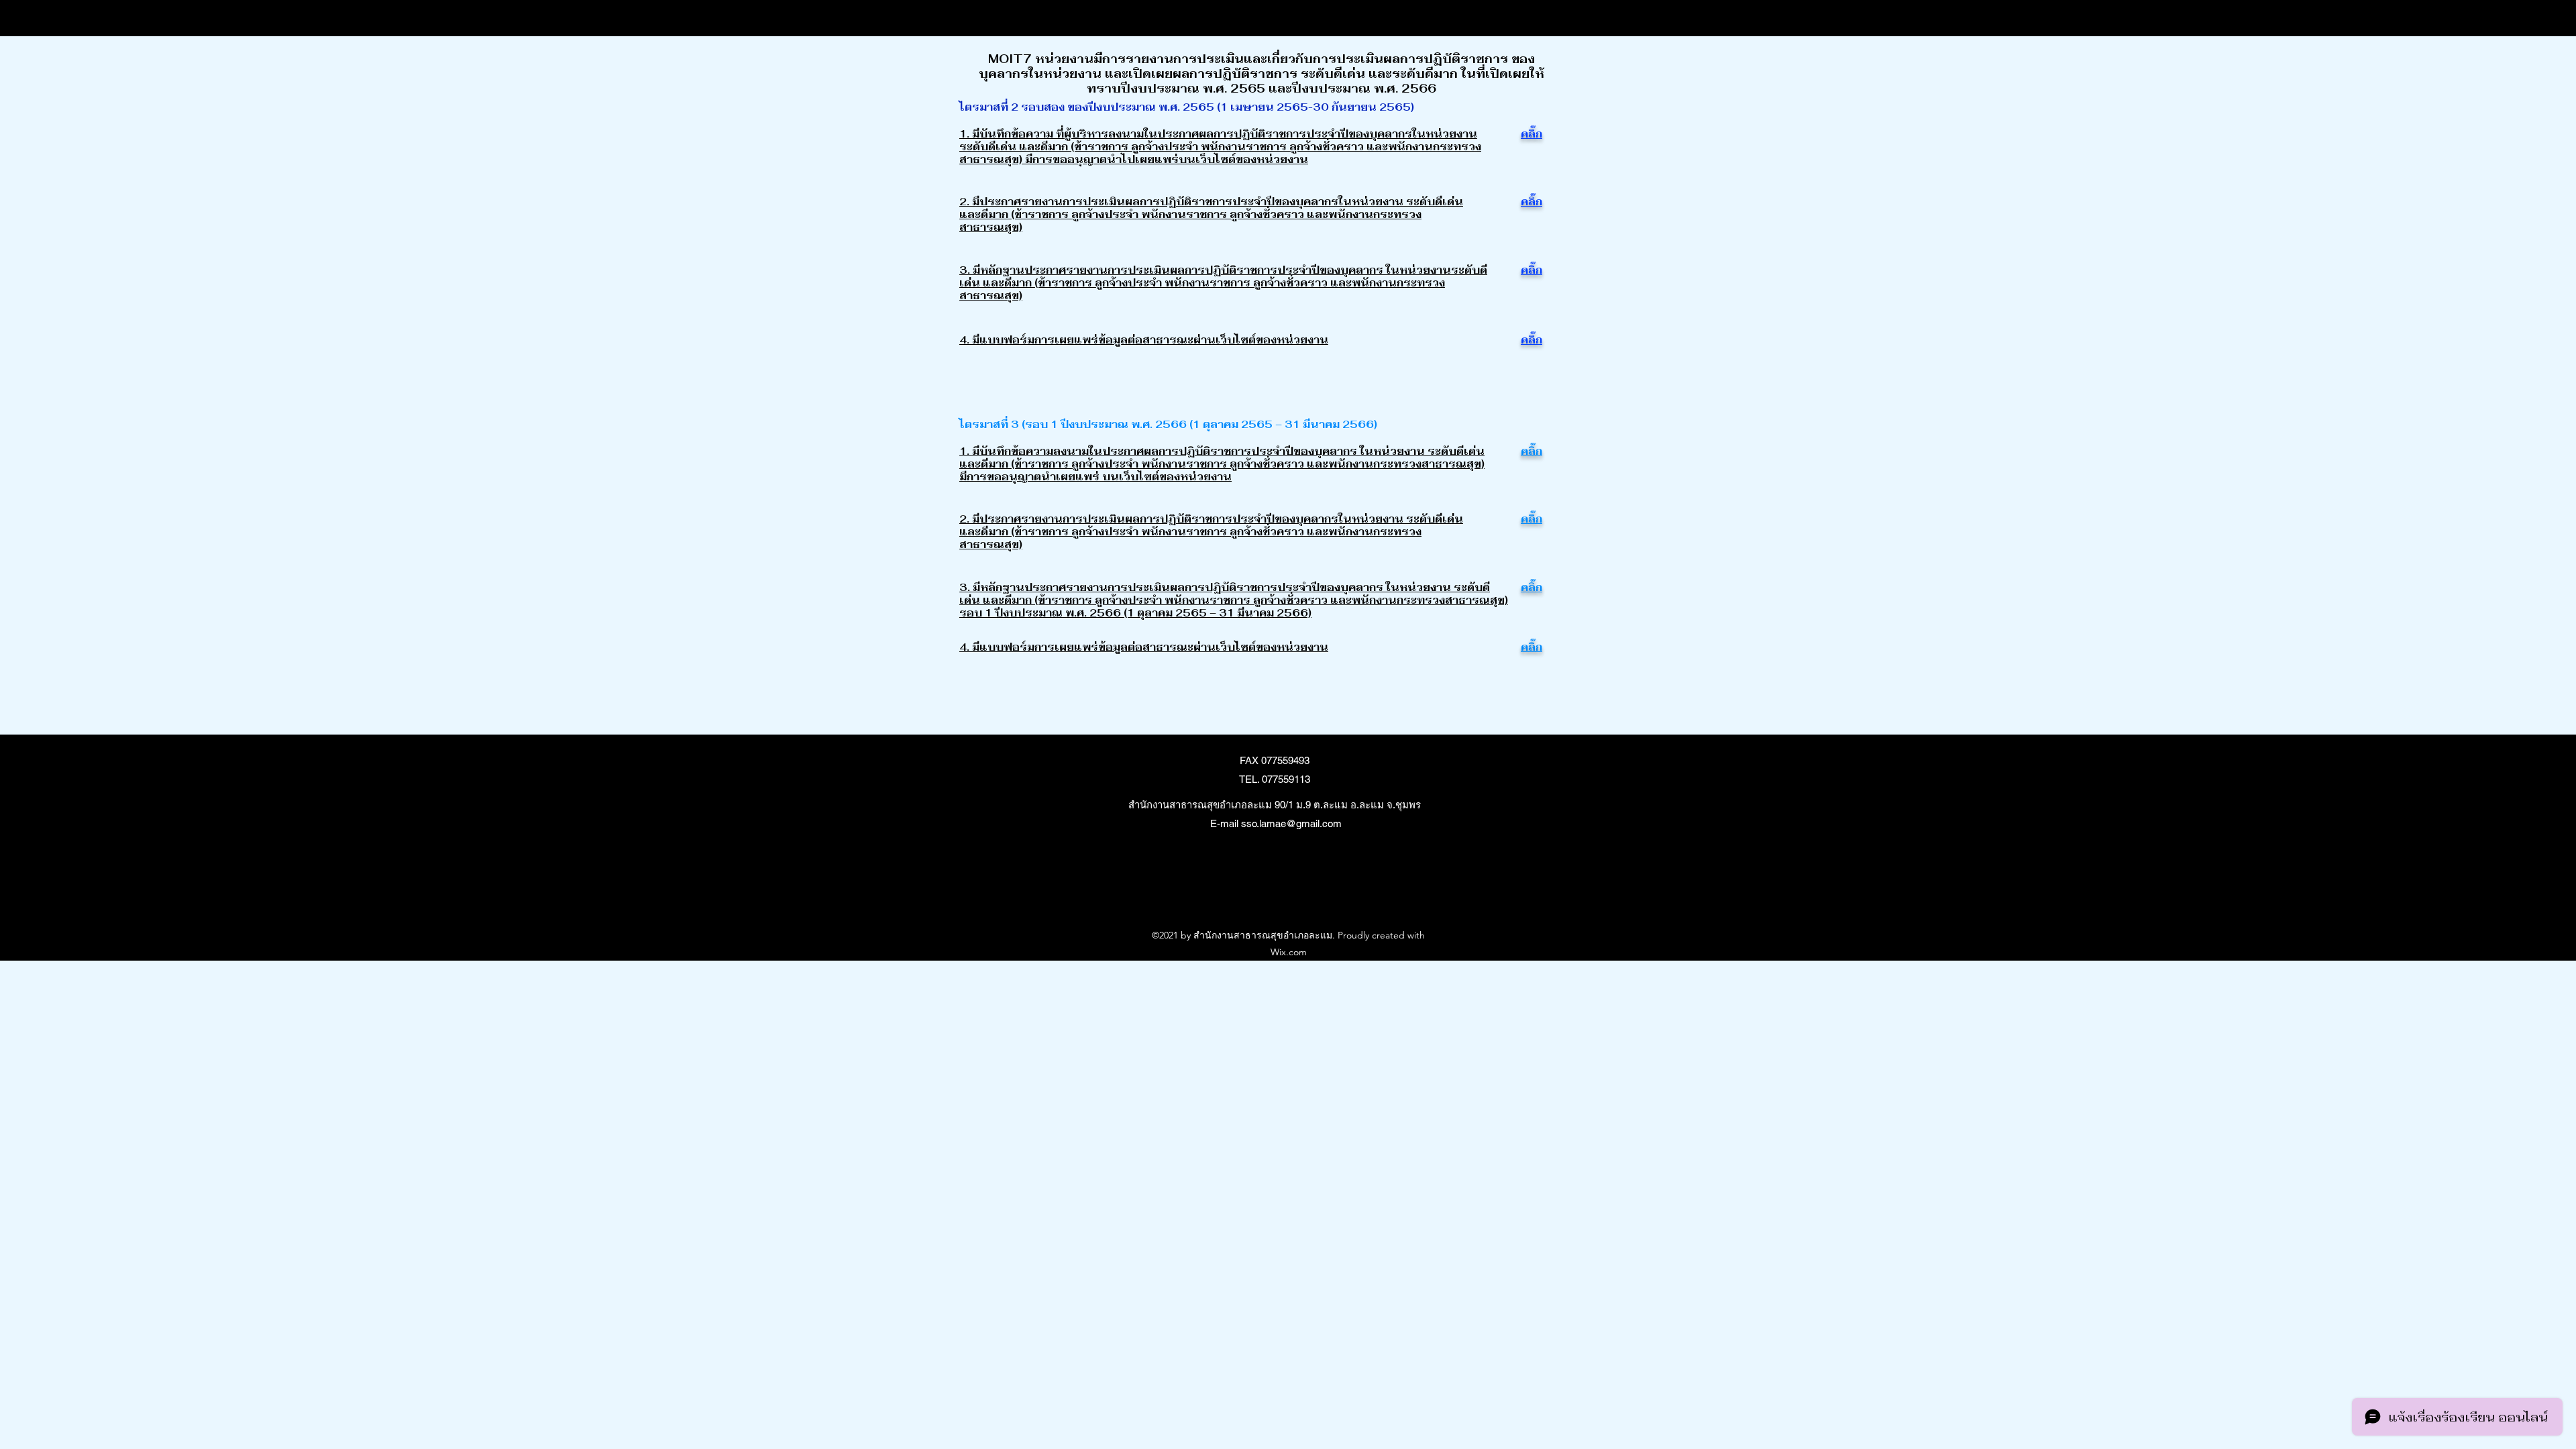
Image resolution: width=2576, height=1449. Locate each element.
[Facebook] (1261, 892)
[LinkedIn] (1301, 892)
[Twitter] (1281, 892)
